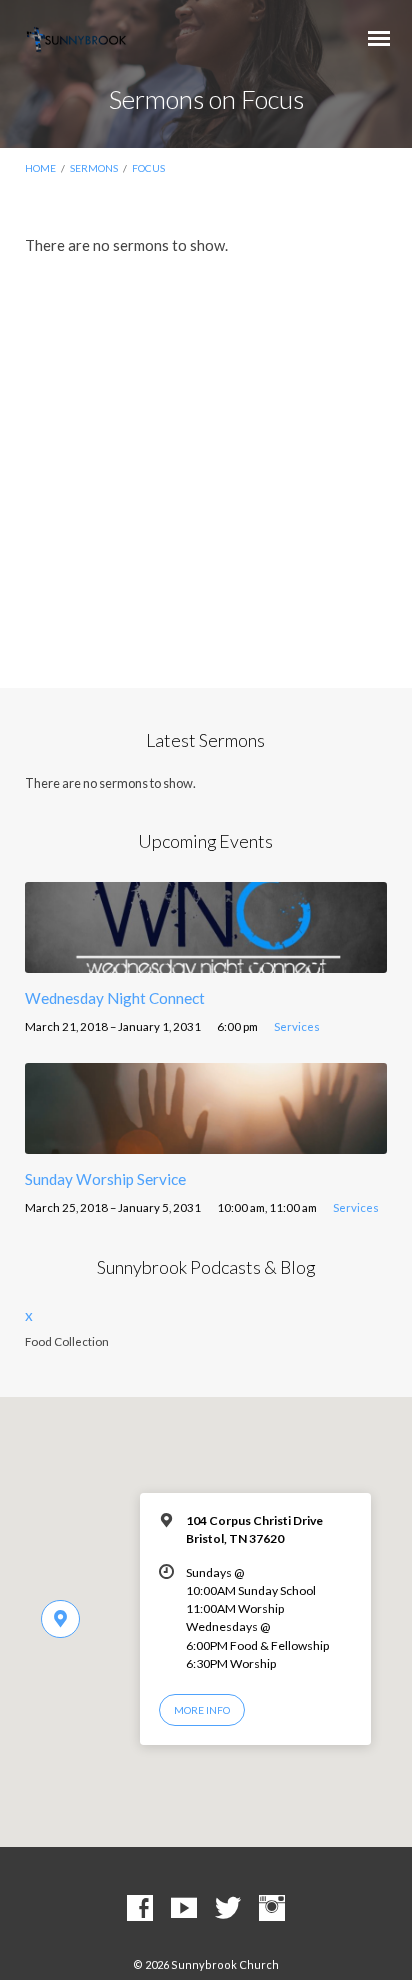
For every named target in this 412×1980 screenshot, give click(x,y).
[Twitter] (228, 1909)
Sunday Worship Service (105, 1179)
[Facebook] (140, 1909)
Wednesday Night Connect (115, 998)
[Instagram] (272, 1909)
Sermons (94, 168)
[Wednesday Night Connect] (206, 961)
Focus (148, 168)
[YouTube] (184, 1909)
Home (40, 168)
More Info (202, 1710)
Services (297, 1026)
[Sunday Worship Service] (206, 1142)
